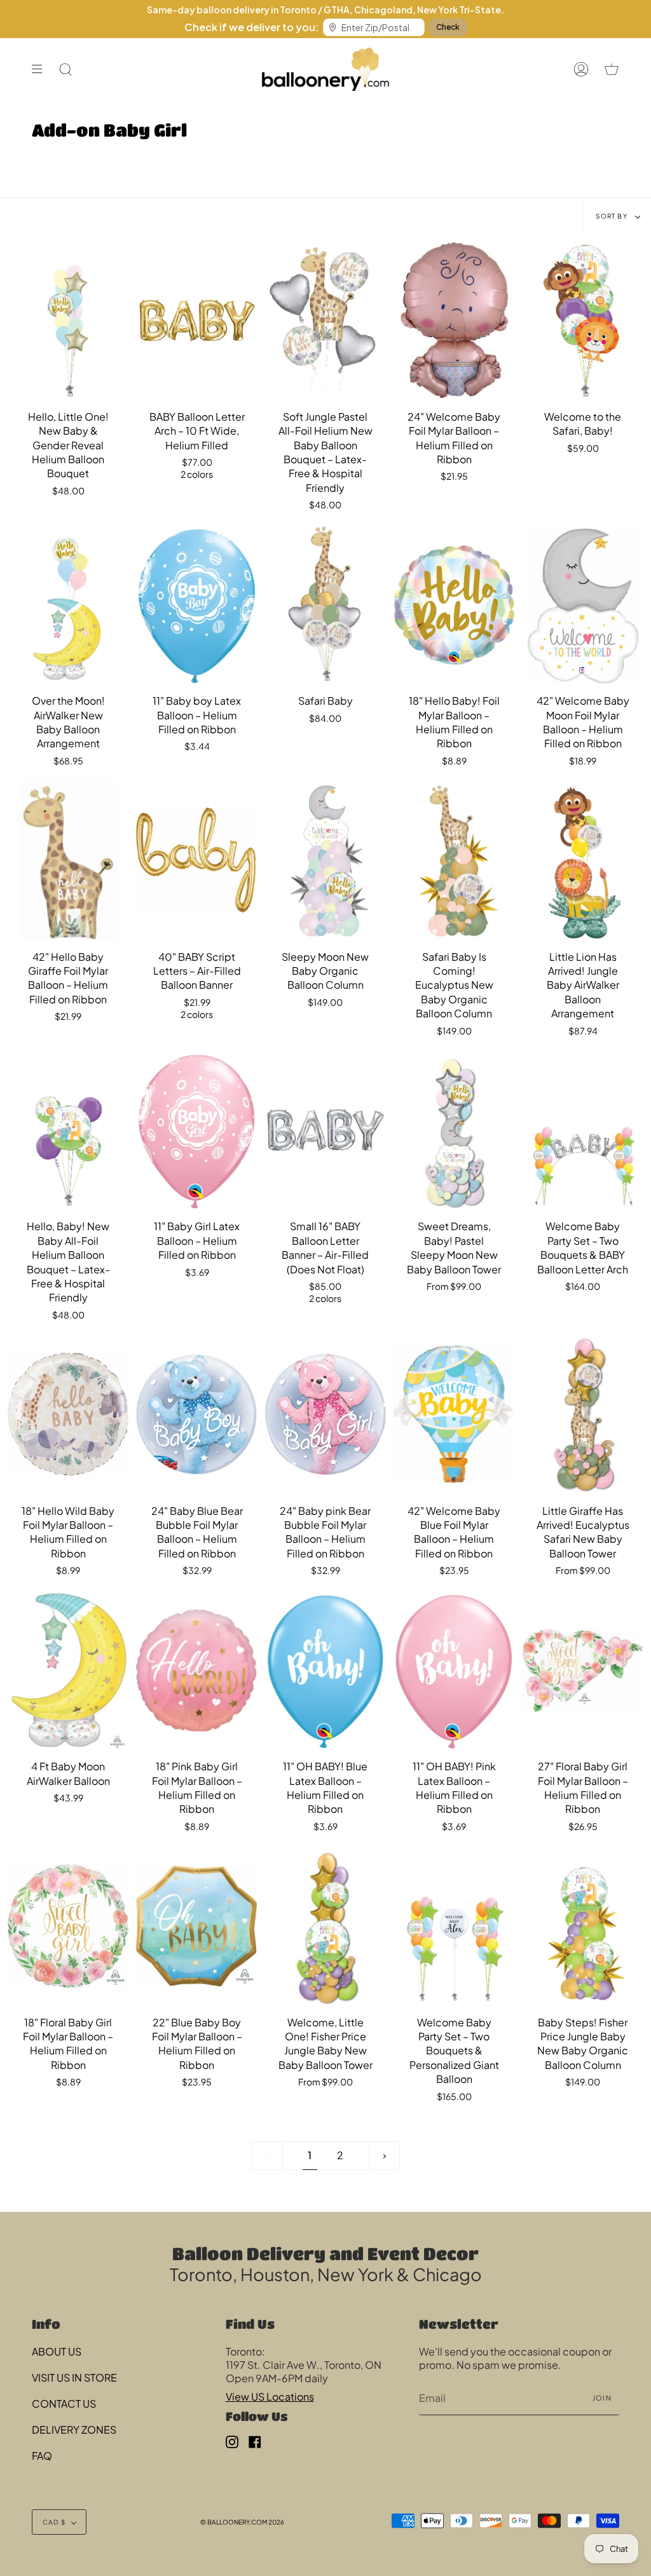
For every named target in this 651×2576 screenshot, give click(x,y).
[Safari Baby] (325, 605)
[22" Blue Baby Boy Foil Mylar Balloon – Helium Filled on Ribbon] (196, 1926)
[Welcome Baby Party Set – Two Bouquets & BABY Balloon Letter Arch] (583, 1130)
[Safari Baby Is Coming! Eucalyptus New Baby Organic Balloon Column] (454, 860)
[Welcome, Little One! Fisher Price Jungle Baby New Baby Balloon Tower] (325, 1926)
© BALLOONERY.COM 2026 (242, 2522)
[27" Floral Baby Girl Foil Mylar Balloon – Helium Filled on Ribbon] (583, 1671)
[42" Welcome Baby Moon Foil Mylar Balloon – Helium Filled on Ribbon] (583, 605)
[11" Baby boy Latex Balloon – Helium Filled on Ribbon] (196, 605)
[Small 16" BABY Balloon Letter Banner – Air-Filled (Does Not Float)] (325, 1130)
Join (602, 2398)
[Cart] (612, 69)
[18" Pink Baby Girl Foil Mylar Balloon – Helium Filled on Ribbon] (196, 1671)
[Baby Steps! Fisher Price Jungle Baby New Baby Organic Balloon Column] (583, 1926)
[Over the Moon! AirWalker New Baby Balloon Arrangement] (68, 605)
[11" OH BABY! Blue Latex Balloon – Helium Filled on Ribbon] (325, 1671)
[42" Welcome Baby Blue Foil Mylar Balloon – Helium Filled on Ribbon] (454, 1414)
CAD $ (54, 2522)
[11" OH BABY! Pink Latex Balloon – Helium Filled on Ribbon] (454, 1671)
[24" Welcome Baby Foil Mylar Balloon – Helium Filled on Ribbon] (454, 320)
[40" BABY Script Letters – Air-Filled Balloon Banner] (196, 860)
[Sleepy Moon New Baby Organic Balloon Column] (325, 860)
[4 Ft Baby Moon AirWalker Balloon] (68, 1671)
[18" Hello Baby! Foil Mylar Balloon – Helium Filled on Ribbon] (454, 605)
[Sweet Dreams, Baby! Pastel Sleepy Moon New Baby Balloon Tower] (454, 1130)
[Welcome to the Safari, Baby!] (583, 320)
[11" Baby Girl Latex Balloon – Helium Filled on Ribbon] (196, 1130)
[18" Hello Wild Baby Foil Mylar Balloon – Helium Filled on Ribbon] (68, 1414)
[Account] (581, 69)
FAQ (42, 2456)
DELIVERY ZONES (74, 2430)
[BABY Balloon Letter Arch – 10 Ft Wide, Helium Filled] (196, 320)
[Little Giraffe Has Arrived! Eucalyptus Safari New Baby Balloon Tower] (583, 1414)
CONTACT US (64, 2403)
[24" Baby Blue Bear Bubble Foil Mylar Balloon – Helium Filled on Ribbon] (196, 1414)
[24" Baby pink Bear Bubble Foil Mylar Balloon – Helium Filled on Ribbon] (325, 1414)
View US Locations (270, 2396)
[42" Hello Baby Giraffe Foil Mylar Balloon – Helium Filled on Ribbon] (68, 860)
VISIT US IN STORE (74, 2377)
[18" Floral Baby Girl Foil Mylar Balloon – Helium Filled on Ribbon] (68, 1926)
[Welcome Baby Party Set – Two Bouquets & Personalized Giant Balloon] (454, 1926)
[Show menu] (41, 69)
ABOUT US (57, 2351)
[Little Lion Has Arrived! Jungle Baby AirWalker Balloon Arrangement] (583, 860)
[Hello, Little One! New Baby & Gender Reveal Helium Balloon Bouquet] (68, 320)
